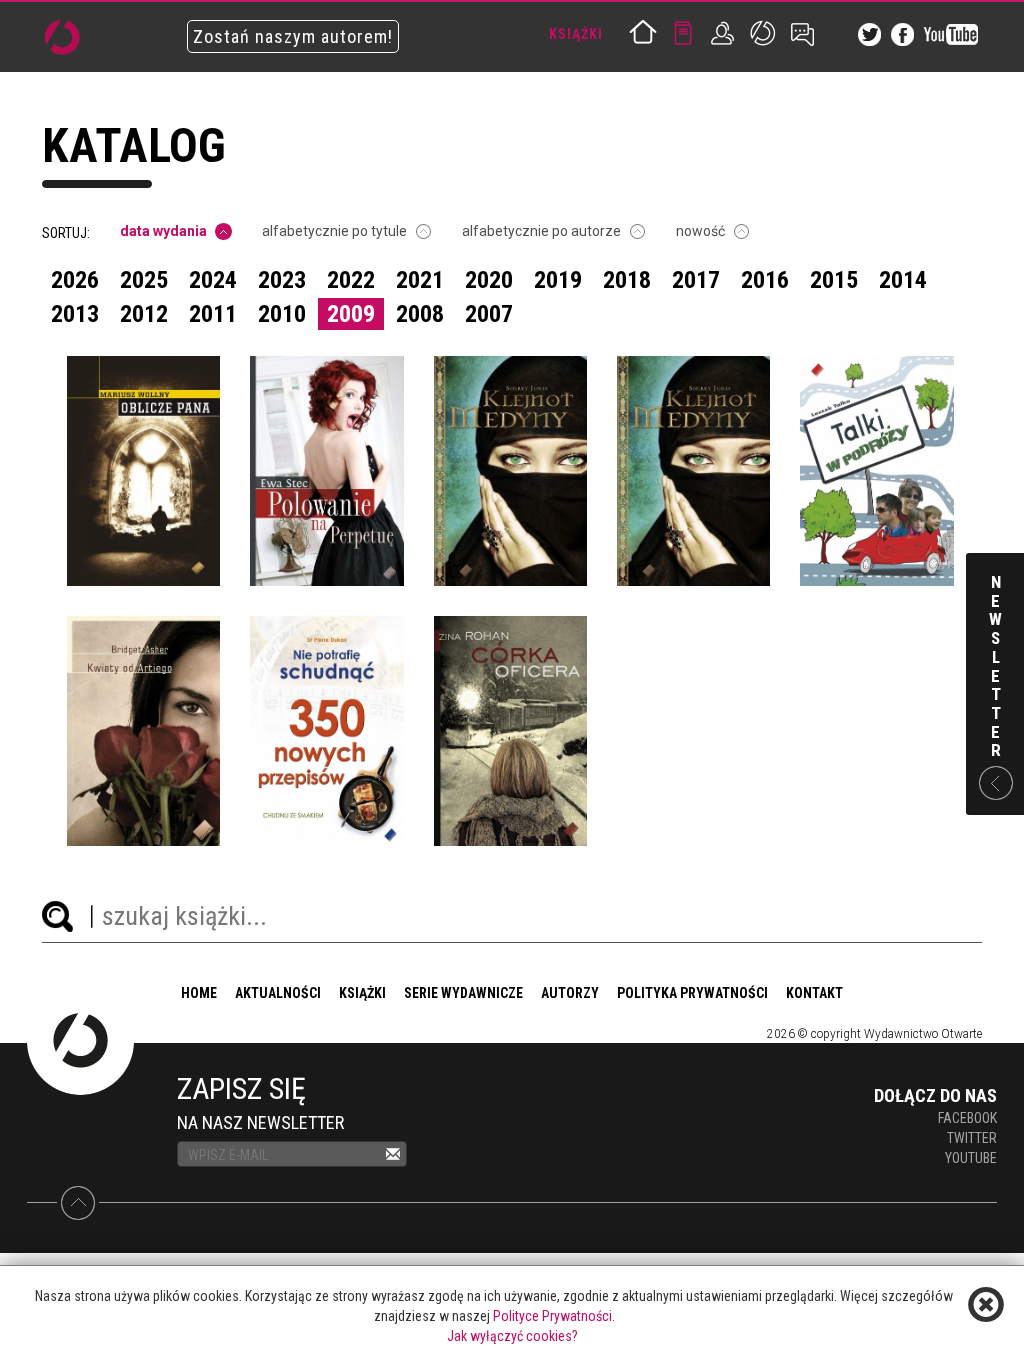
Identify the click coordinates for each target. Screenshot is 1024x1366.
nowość (700, 231)
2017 (696, 280)
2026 (75, 280)
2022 (351, 280)
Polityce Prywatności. (554, 1316)
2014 (903, 280)
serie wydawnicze (463, 993)
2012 (144, 314)
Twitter (972, 1138)
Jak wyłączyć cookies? (512, 1336)
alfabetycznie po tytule (334, 231)
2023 (282, 280)
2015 (834, 280)
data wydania (163, 231)
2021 (420, 280)
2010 (282, 314)
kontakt (814, 993)
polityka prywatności (692, 993)
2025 (144, 280)
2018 (627, 280)
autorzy (570, 993)
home (199, 993)
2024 (213, 280)
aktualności (278, 993)
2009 (351, 314)
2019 (558, 280)
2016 (765, 280)
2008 (420, 314)
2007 (489, 314)
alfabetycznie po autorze (541, 231)
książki (362, 993)
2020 (489, 280)
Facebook (967, 1118)
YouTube (971, 1158)
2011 (213, 314)
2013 (75, 314)
